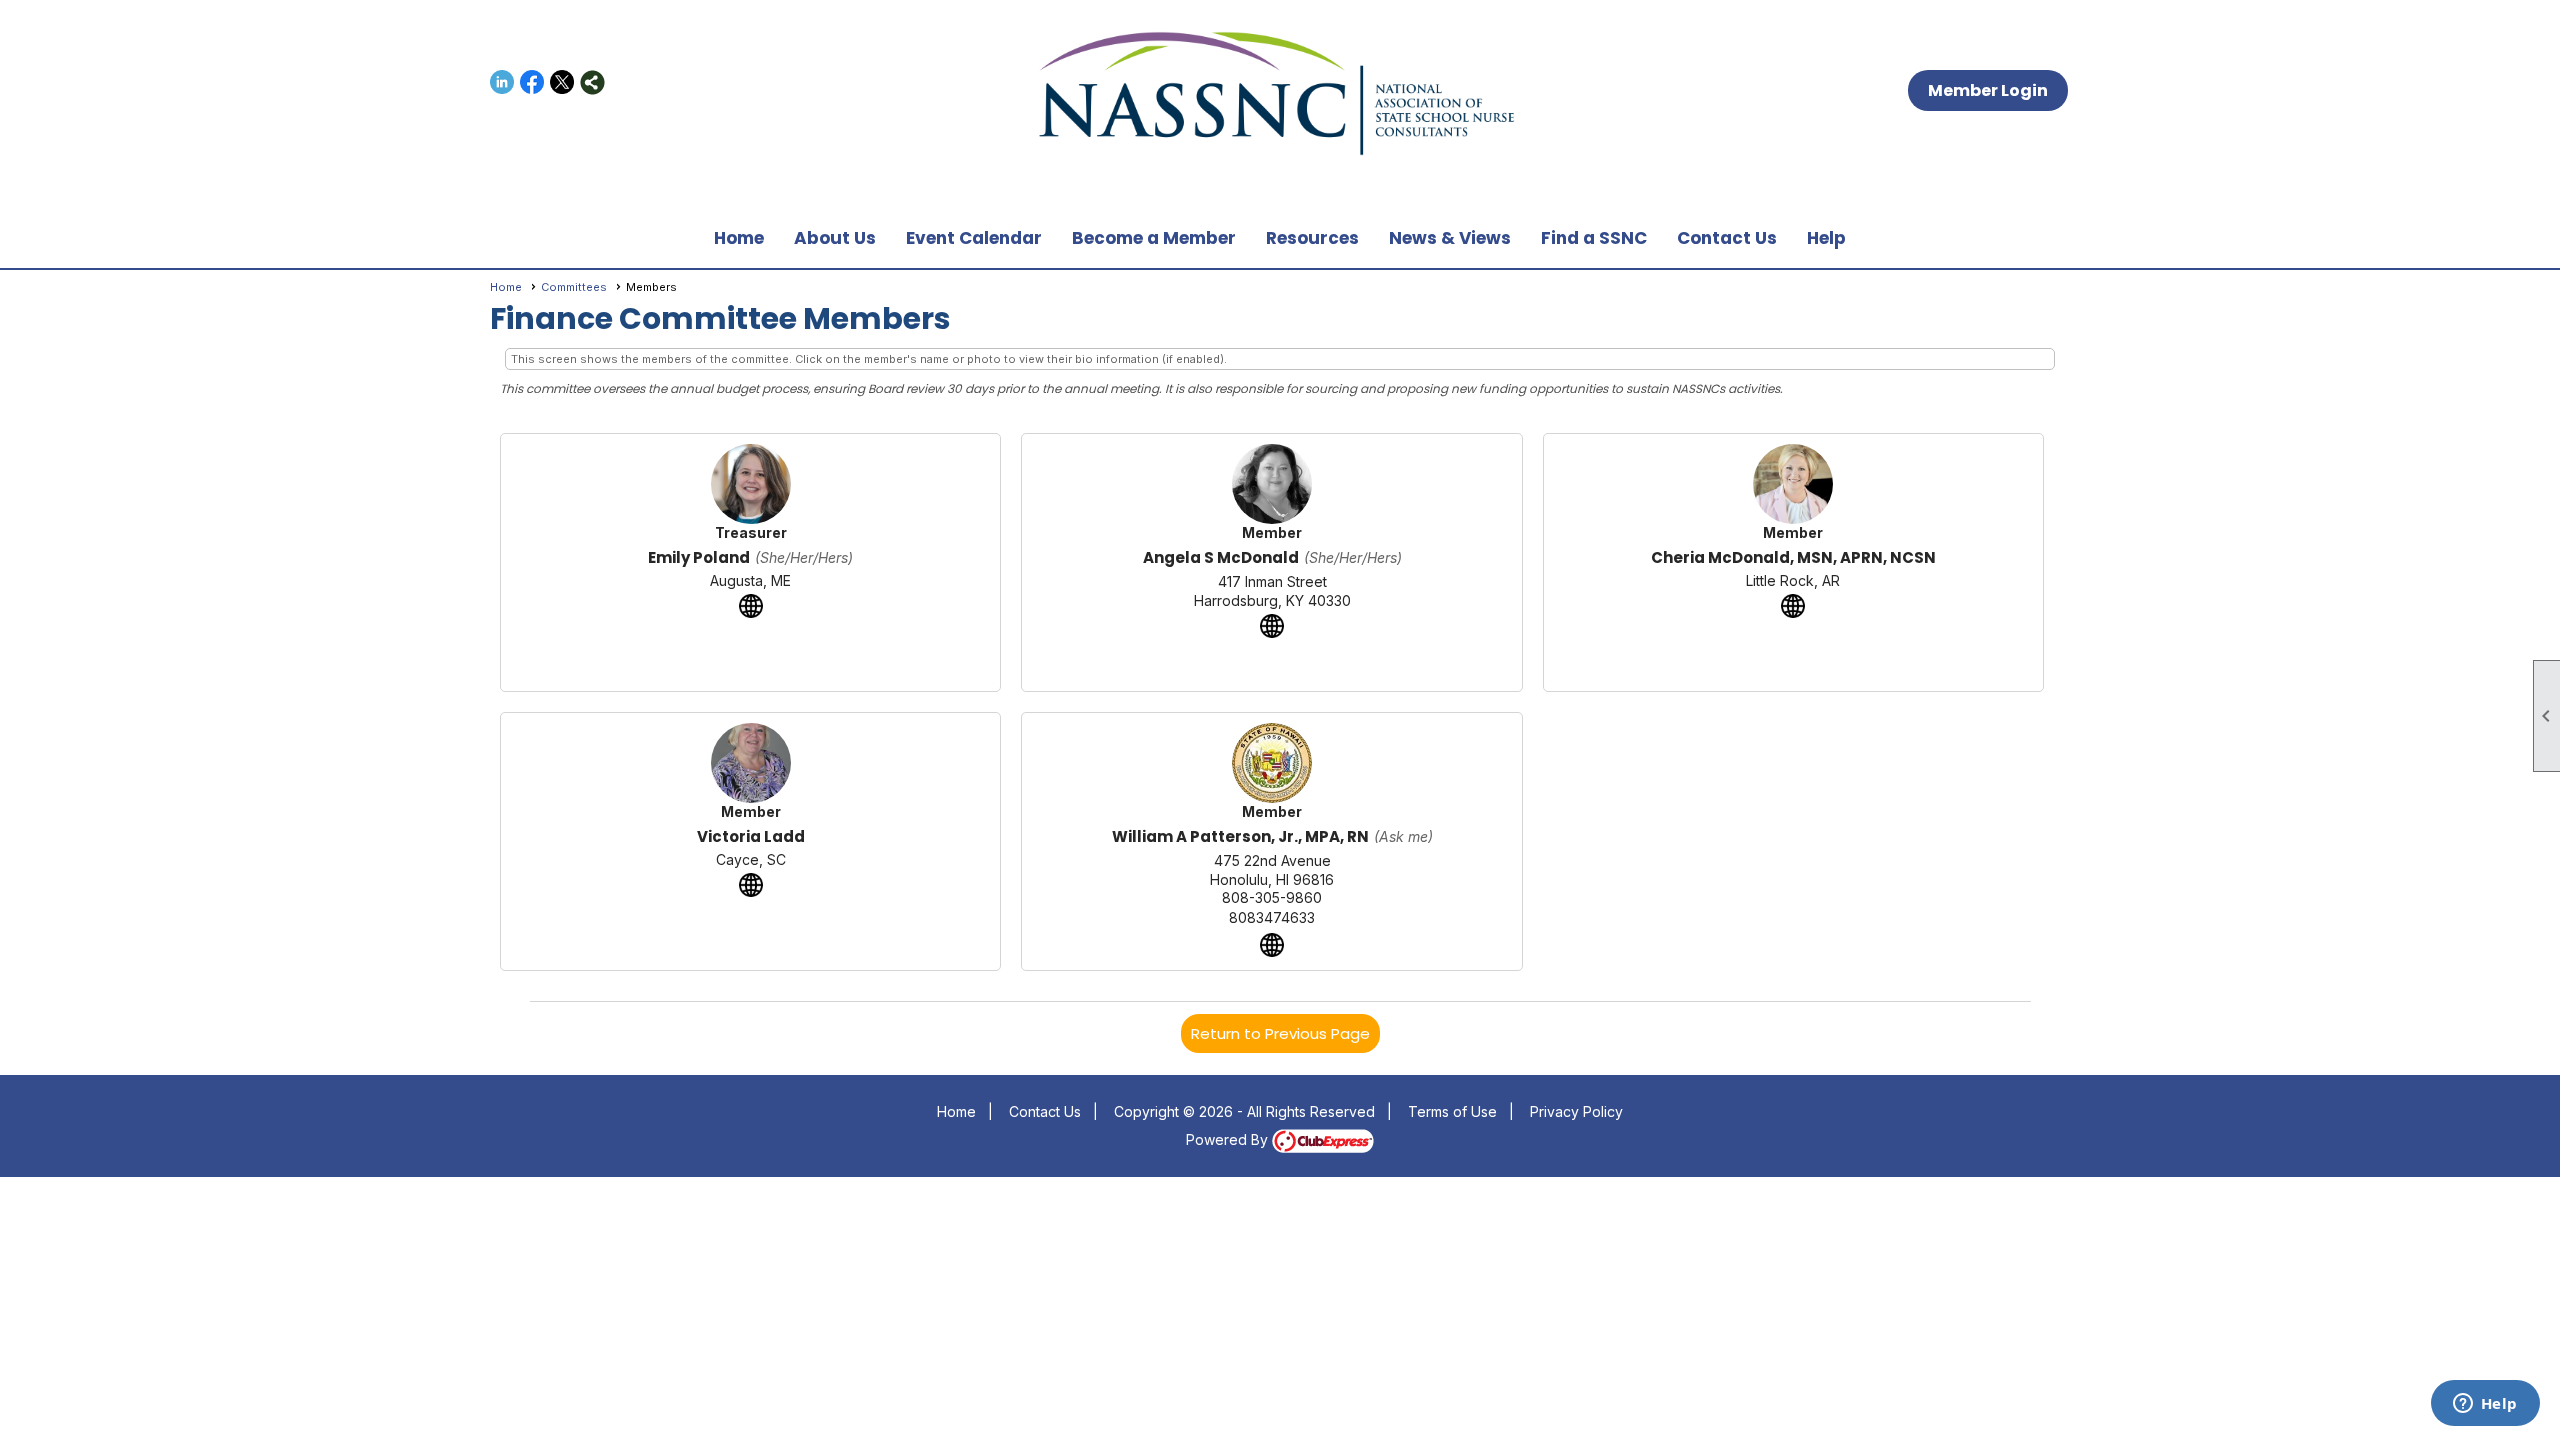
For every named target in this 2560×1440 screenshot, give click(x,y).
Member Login (1988, 90)
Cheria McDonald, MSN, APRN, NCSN (1793, 557)
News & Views (1450, 238)
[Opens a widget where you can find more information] (2485, 1405)
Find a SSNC (1594, 238)
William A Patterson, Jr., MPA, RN (1240, 836)
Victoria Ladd (751, 836)
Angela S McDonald (1221, 557)
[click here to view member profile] (751, 484)
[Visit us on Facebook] (532, 82)
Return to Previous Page (1280, 1033)
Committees (574, 287)
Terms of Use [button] (1452, 1111)
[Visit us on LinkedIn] (502, 82)
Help (1826, 238)
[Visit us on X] (562, 82)
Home (739, 238)
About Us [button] (835, 238)
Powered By (1229, 1139)
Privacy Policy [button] (1576, 1111)
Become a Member (1154, 238)
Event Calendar (974, 238)
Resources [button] (1312, 238)
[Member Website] (751, 606)
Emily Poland (699, 557)
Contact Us (1727, 238)
